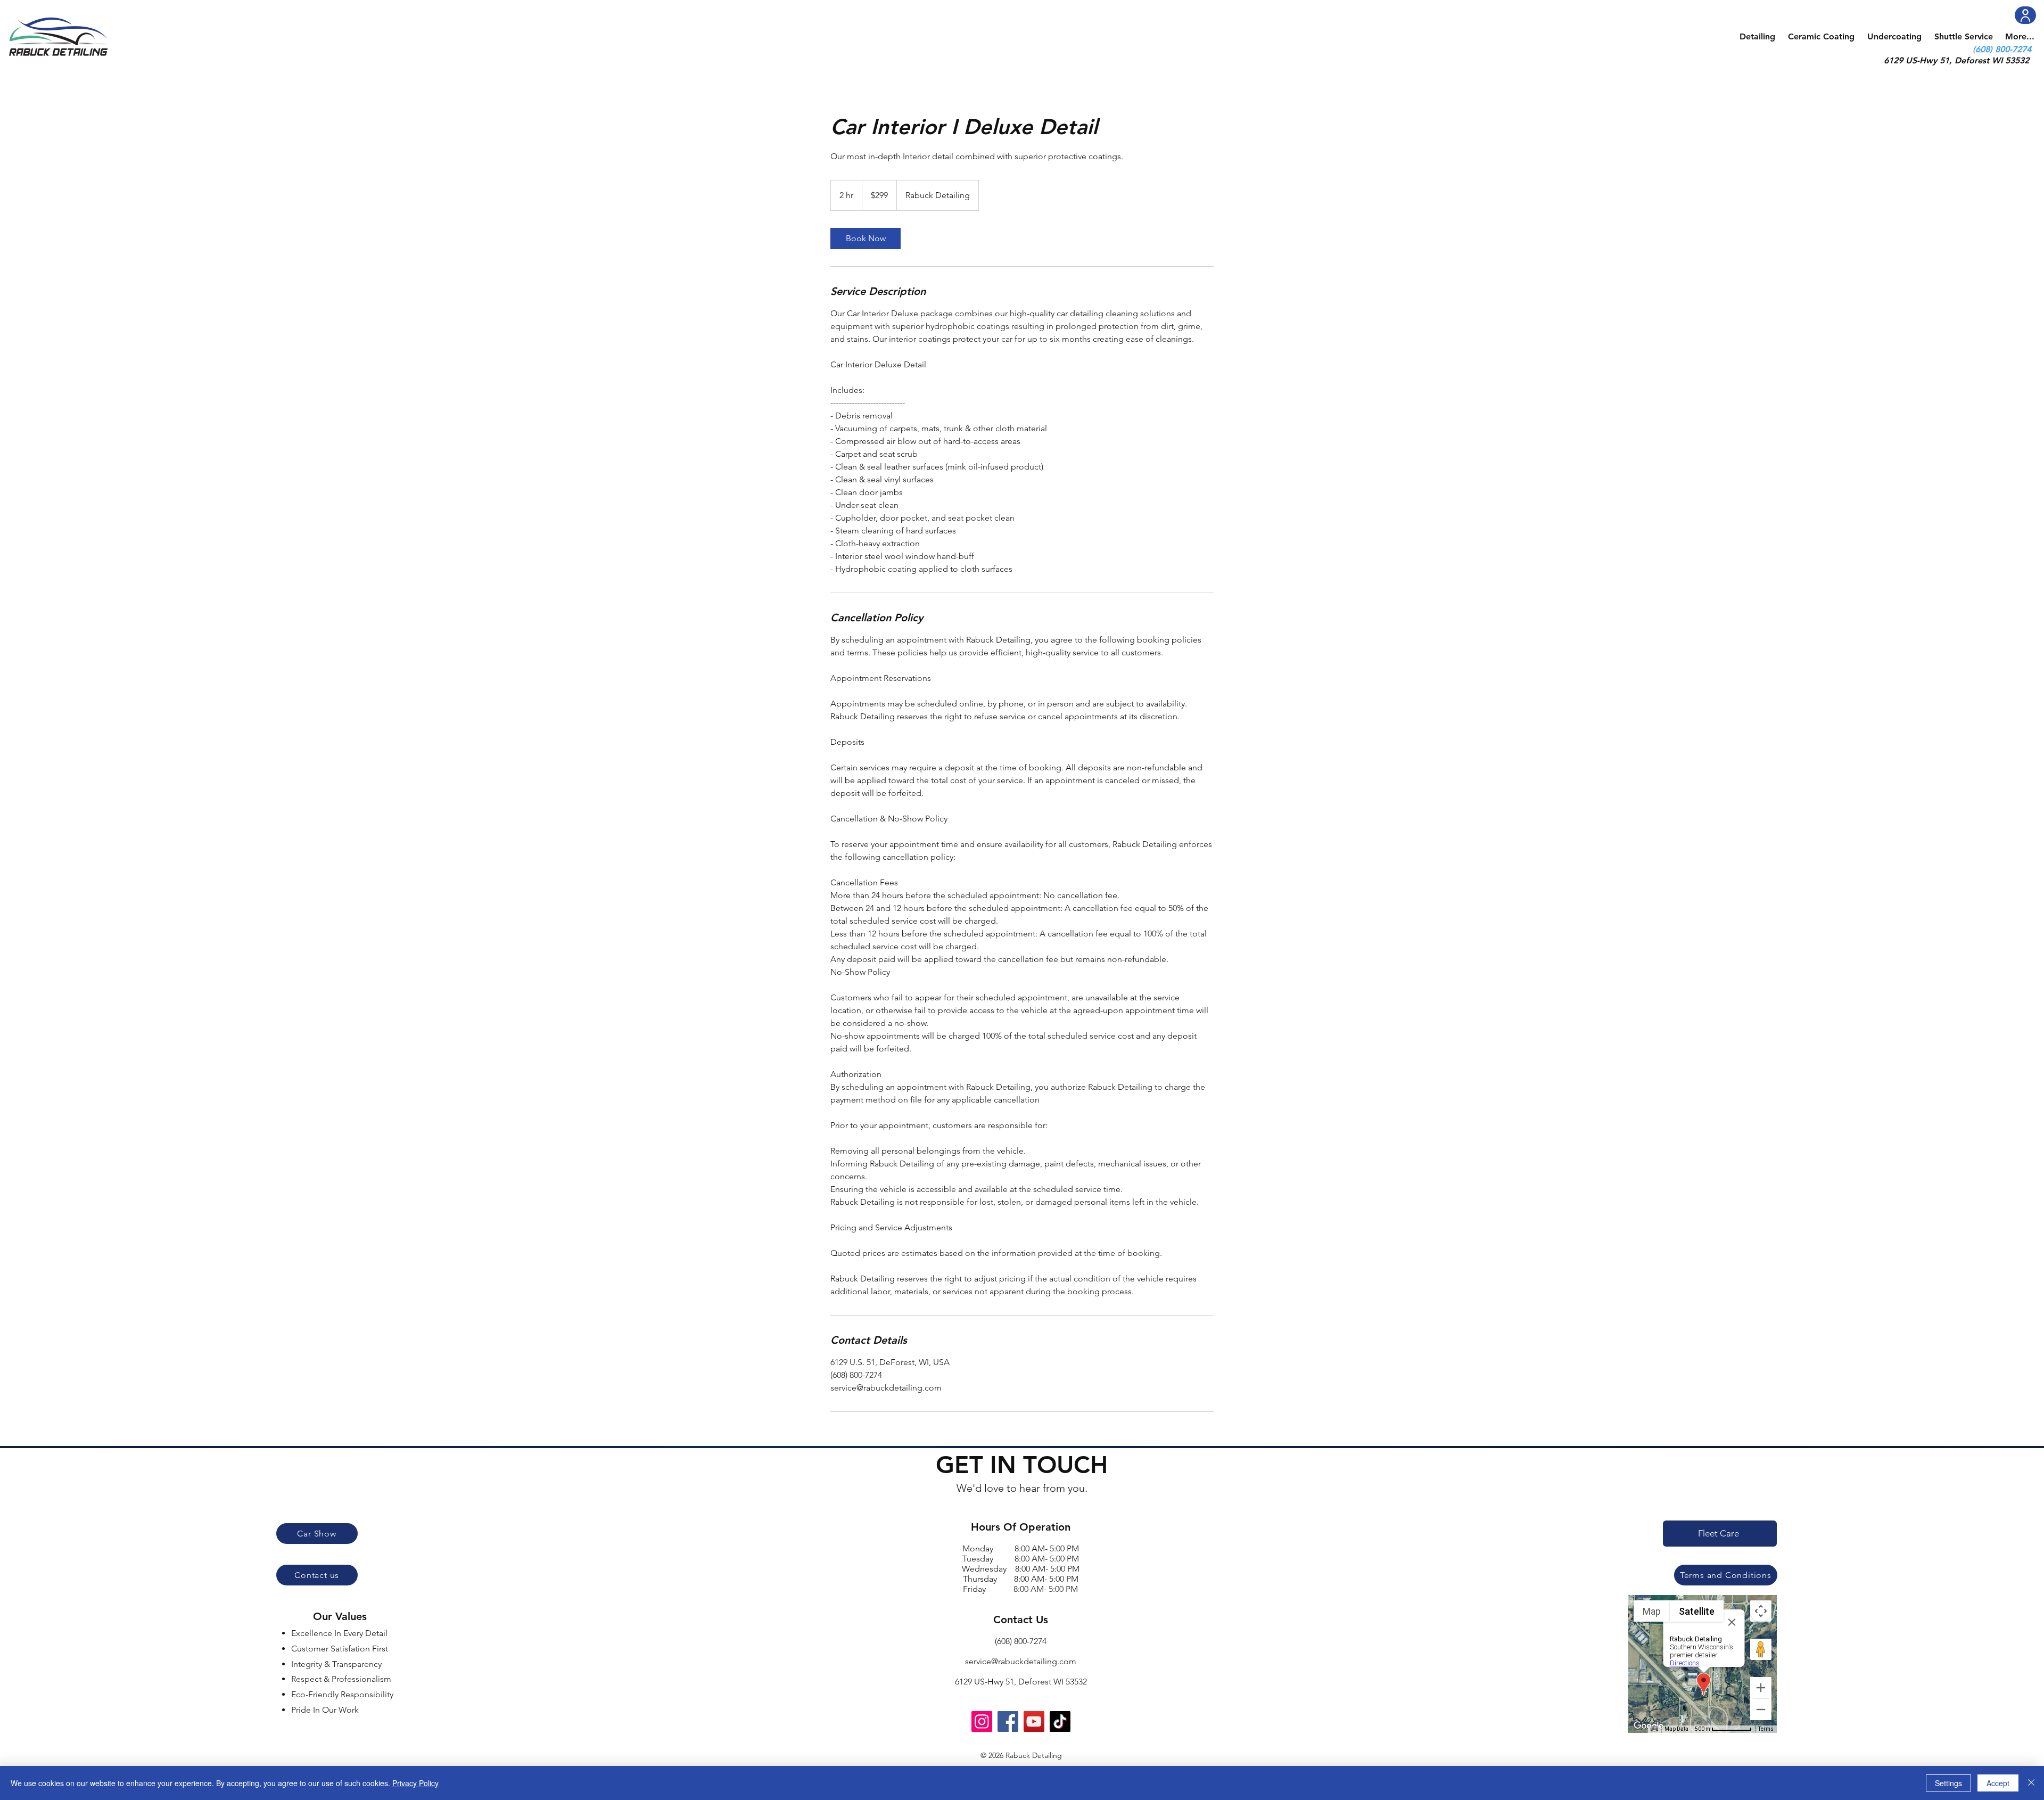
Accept (1998, 1783)
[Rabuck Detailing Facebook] (1008, 1721)
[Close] (2031, 1783)
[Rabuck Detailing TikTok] (1060, 1721)
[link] (866, 239)
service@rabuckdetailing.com (1021, 1661)
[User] (2025, 15)
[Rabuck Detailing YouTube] (1034, 1721)
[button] (1757, 37)
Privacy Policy (415, 1783)
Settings (1948, 1783)
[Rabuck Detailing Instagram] (982, 1721)
